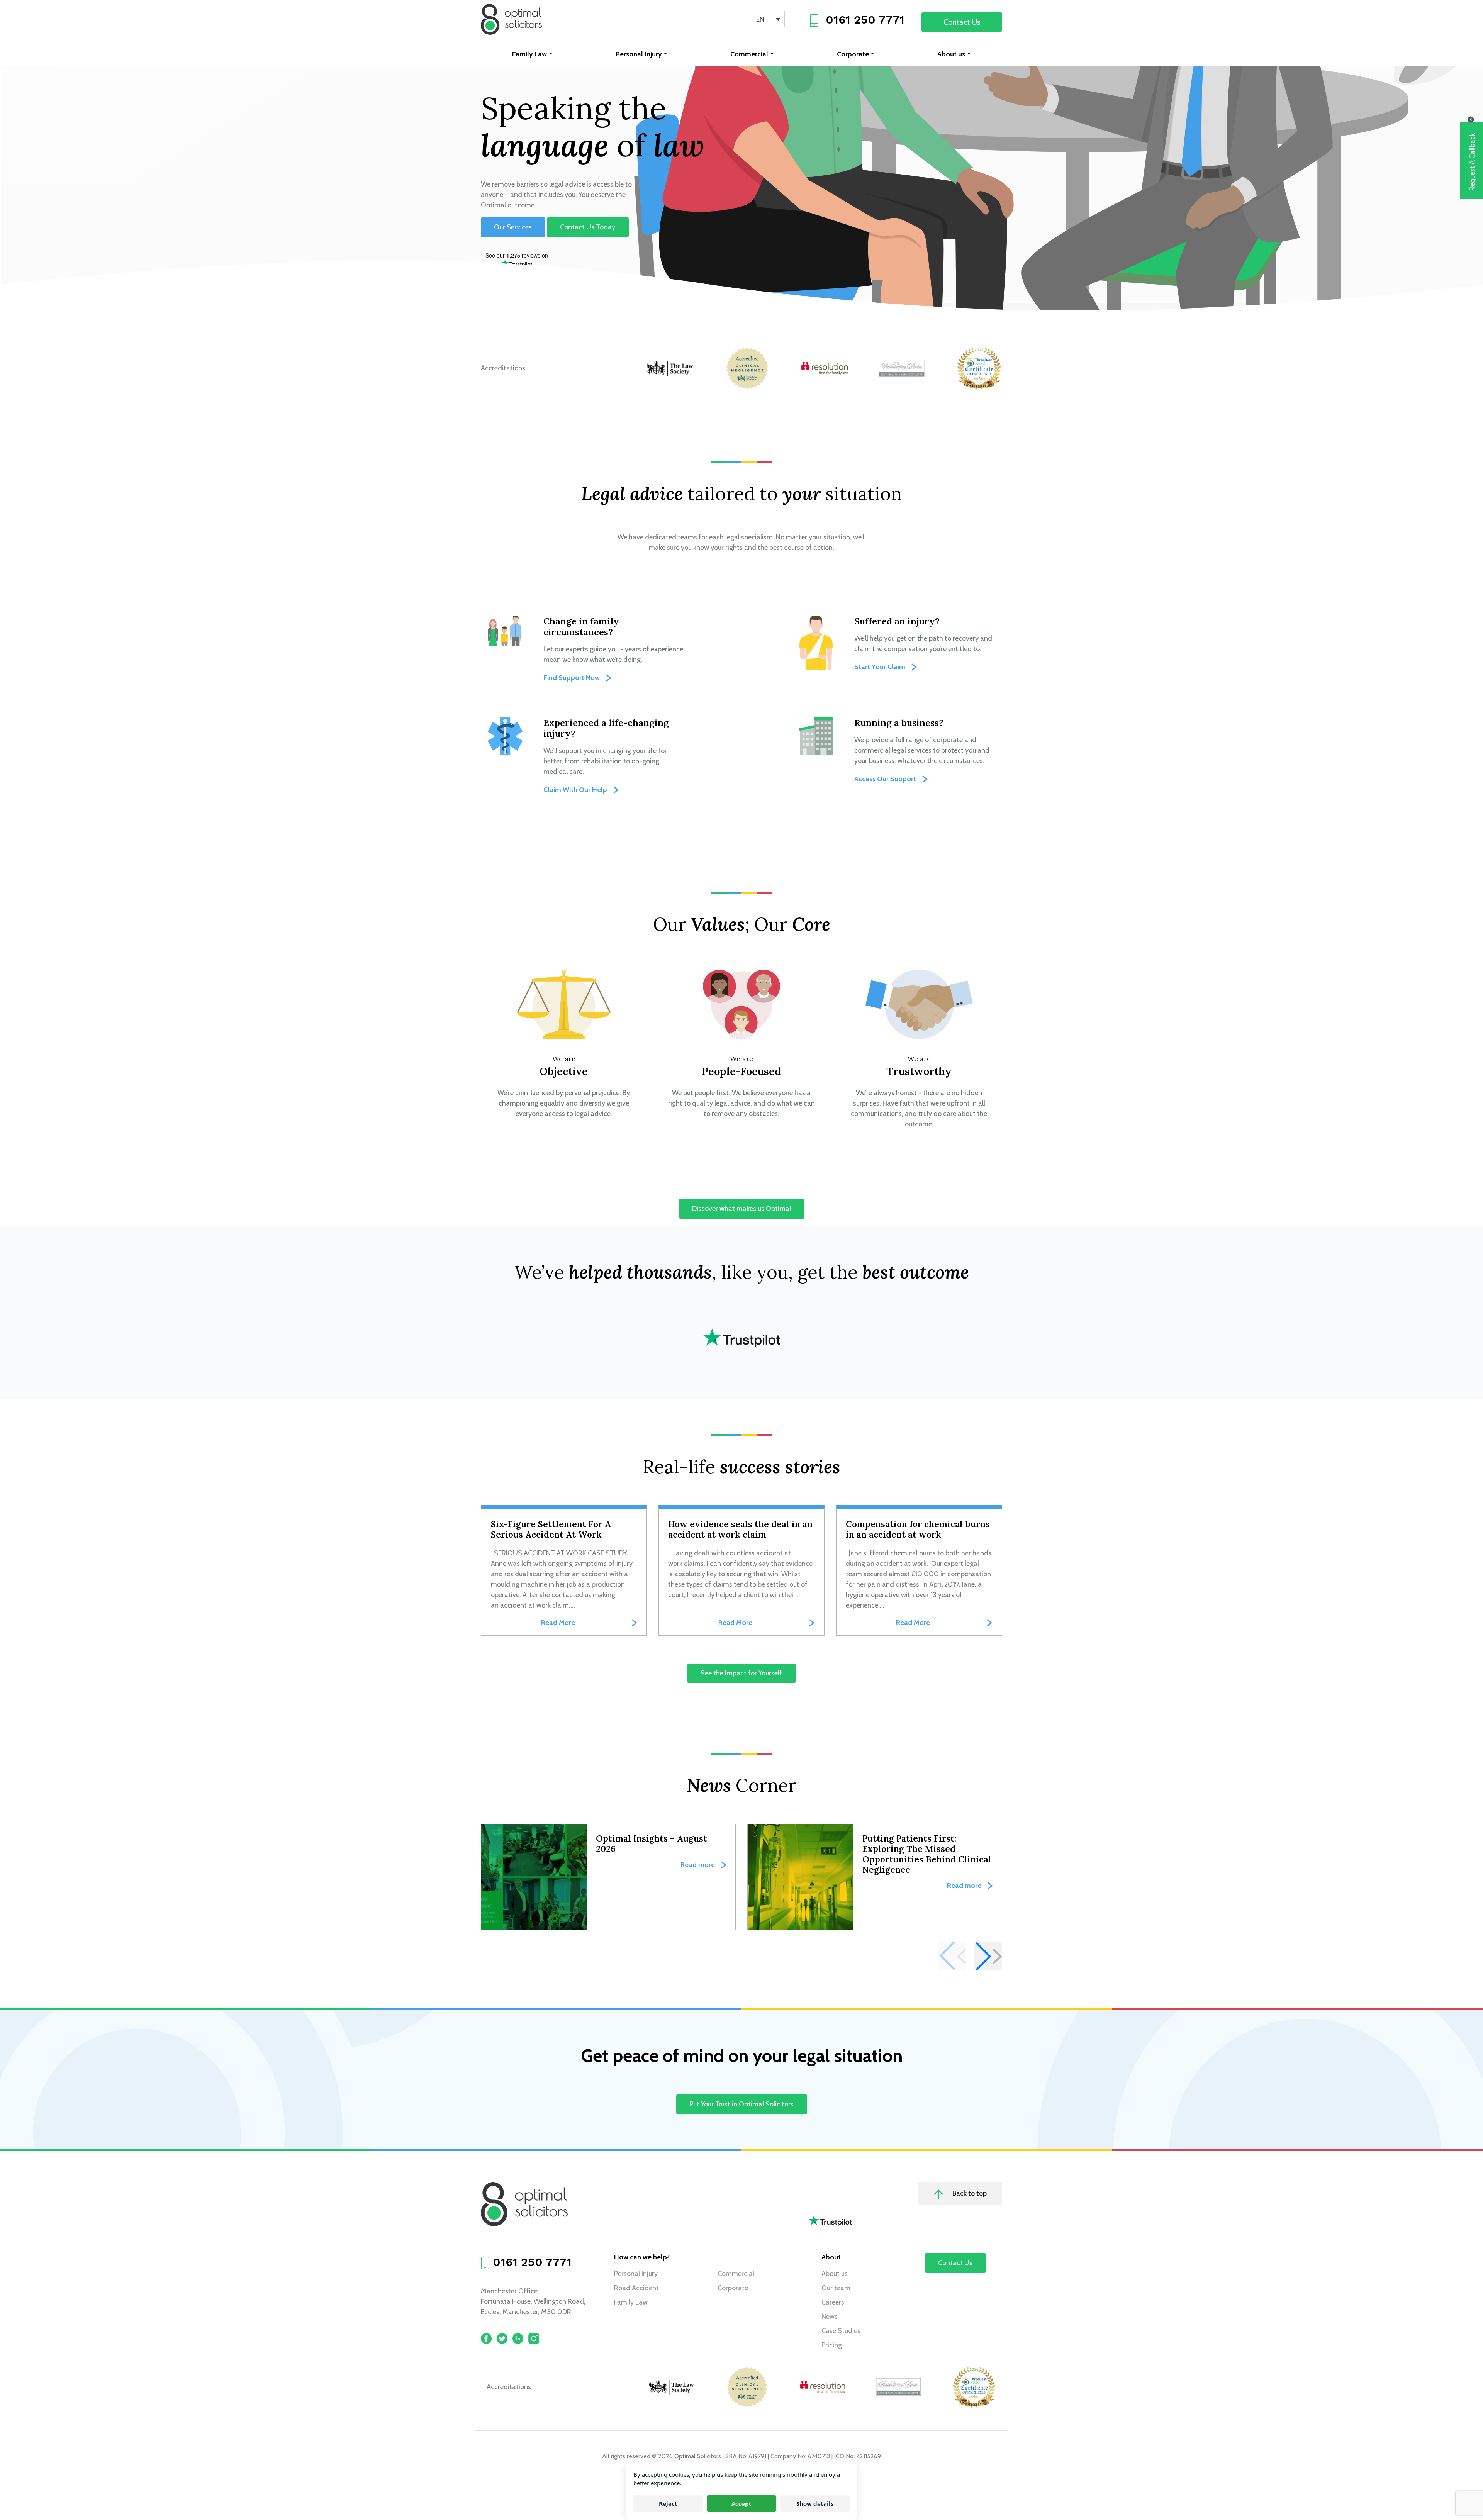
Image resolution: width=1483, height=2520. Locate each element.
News (830, 2317)
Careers (833, 2302)
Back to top (969, 2193)
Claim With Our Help (575, 790)
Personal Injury (639, 54)
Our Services (513, 227)
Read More (558, 1623)
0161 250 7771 (865, 20)
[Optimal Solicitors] (511, 19)
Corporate (853, 54)
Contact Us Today (588, 227)
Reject (668, 2503)
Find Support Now (572, 678)
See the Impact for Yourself (742, 1674)
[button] (988, 1956)
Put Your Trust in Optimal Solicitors (741, 2105)
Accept (741, 2503)
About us (951, 54)
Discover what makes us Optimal (741, 1209)
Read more (698, 1865)
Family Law (529, 54)
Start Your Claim (880, 667)
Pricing (832, 2345)
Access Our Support (885, 779)
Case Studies (841, 2331)
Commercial (749, 54)
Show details (815, 2503)
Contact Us (962, 22)
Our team (836, 2288)
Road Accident (636, 2288)
